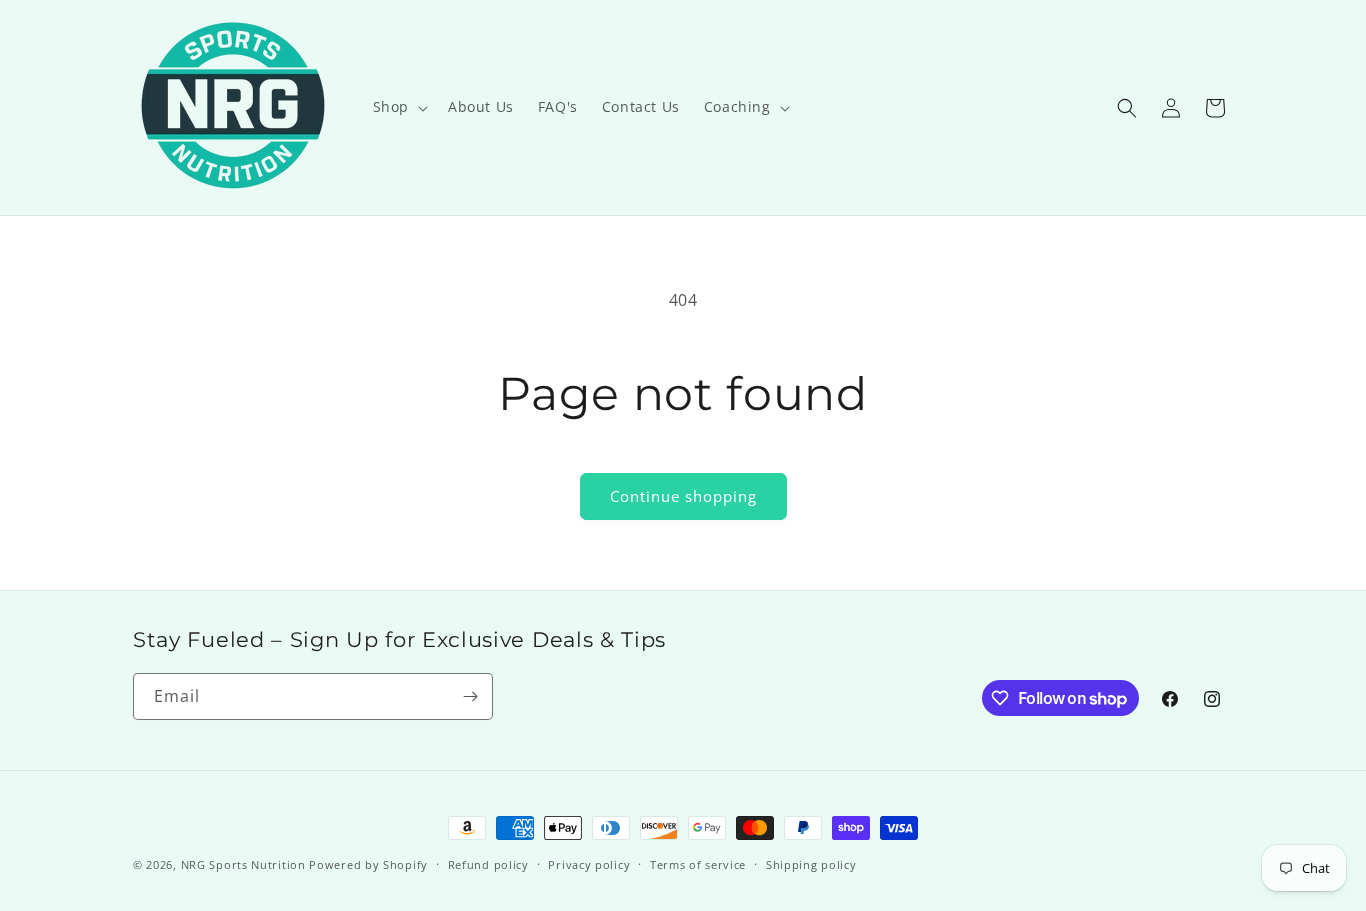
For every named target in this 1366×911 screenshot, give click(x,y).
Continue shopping (683, 496)
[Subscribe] (470, 696)
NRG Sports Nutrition (243, 864)
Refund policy (488, 864)
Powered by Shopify (368, 864)
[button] (398, 107)
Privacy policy (589, 864)
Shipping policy (811, 864)
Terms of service (698, 864)
